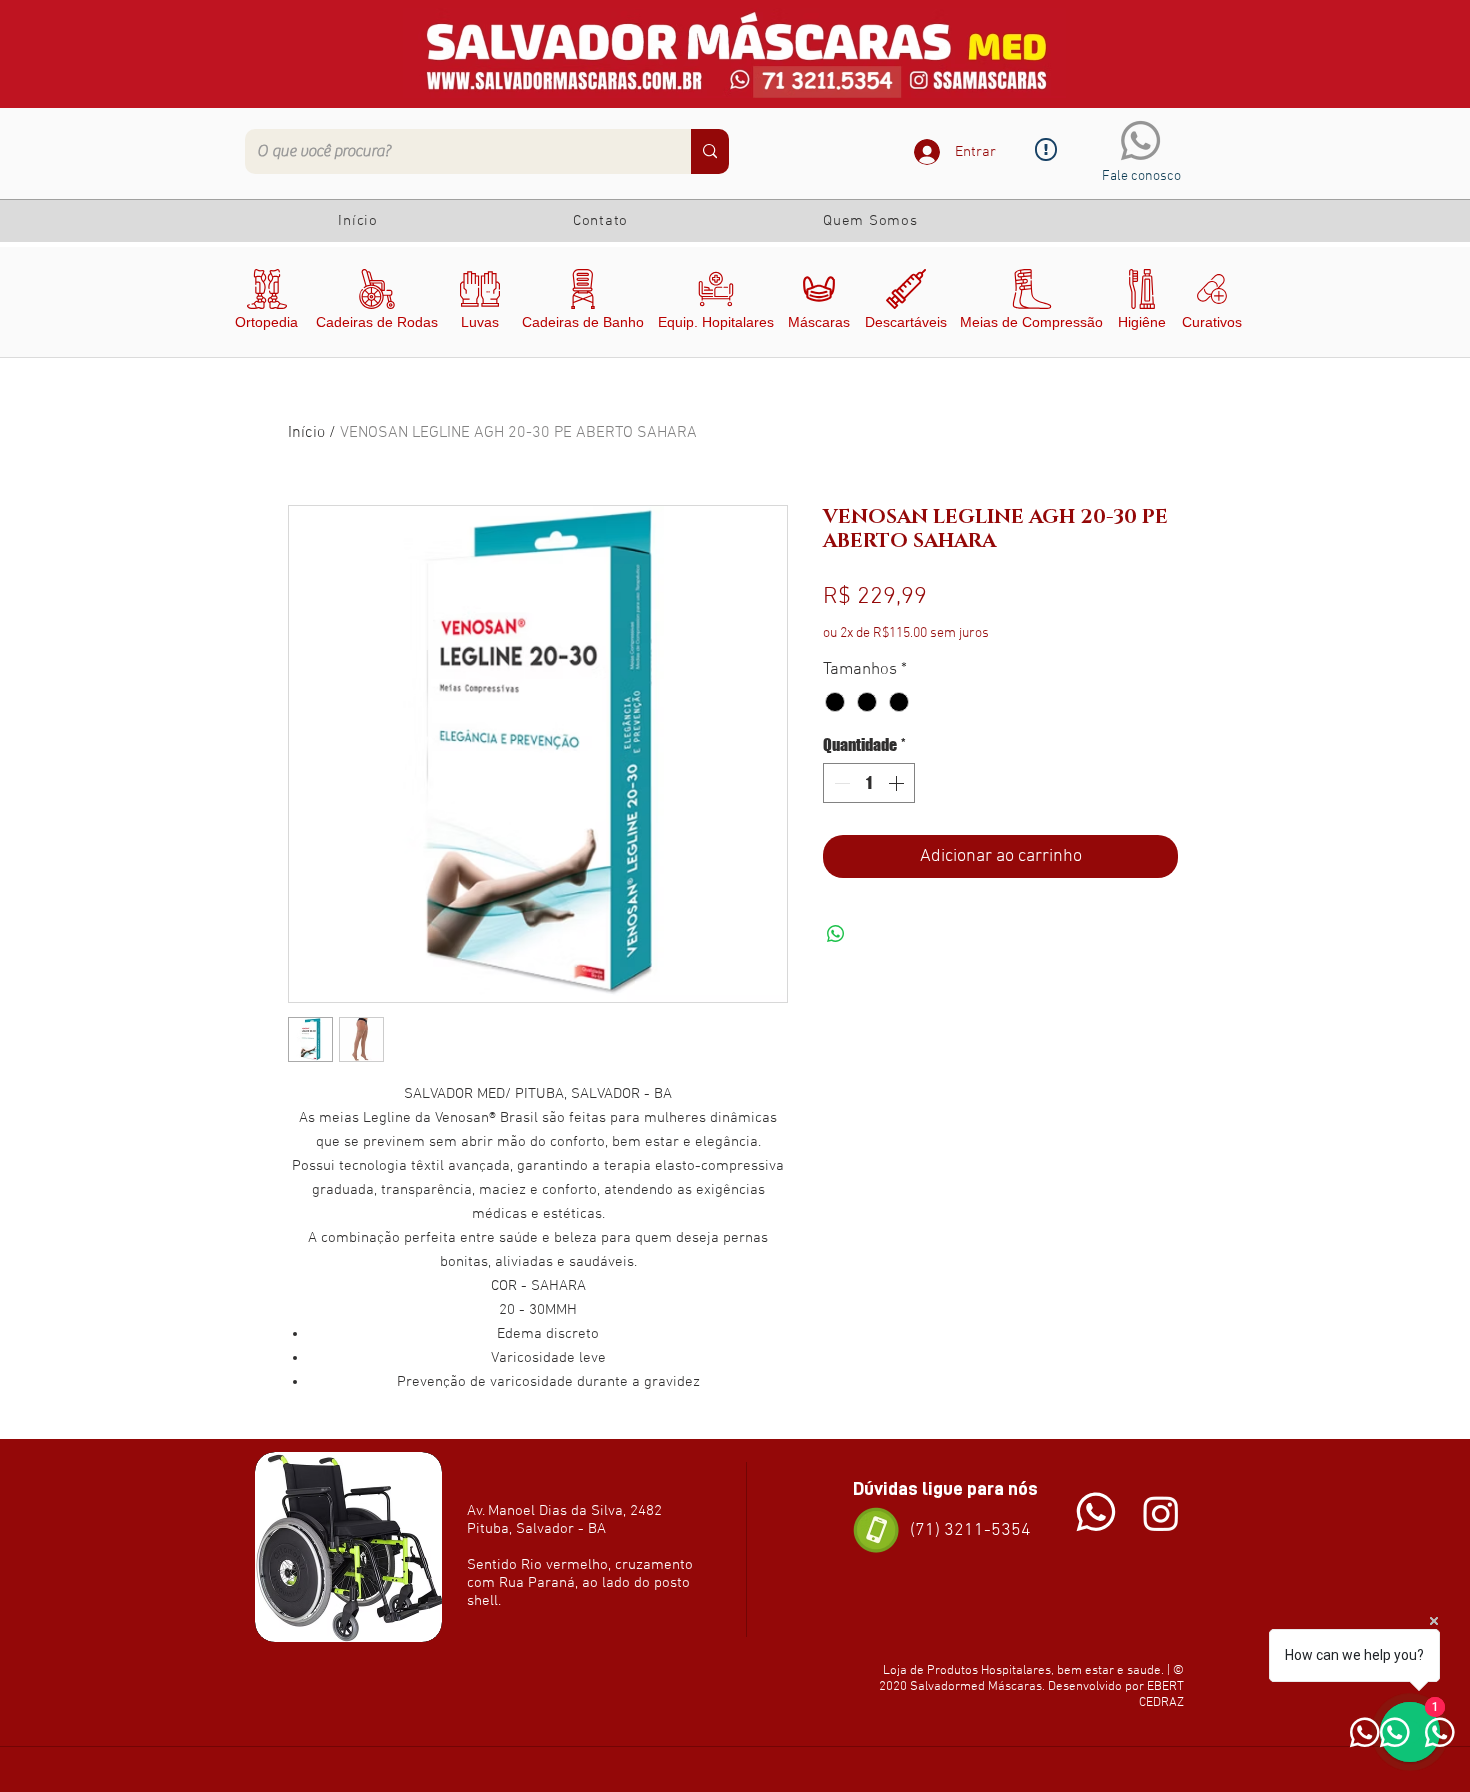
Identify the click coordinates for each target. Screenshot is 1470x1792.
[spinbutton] (869, 783)
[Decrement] (840, 783)
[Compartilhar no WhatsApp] (836, 934)
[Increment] (898, 783)
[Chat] (1096, 1512)
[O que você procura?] (710, 151)
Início (306, 433)
